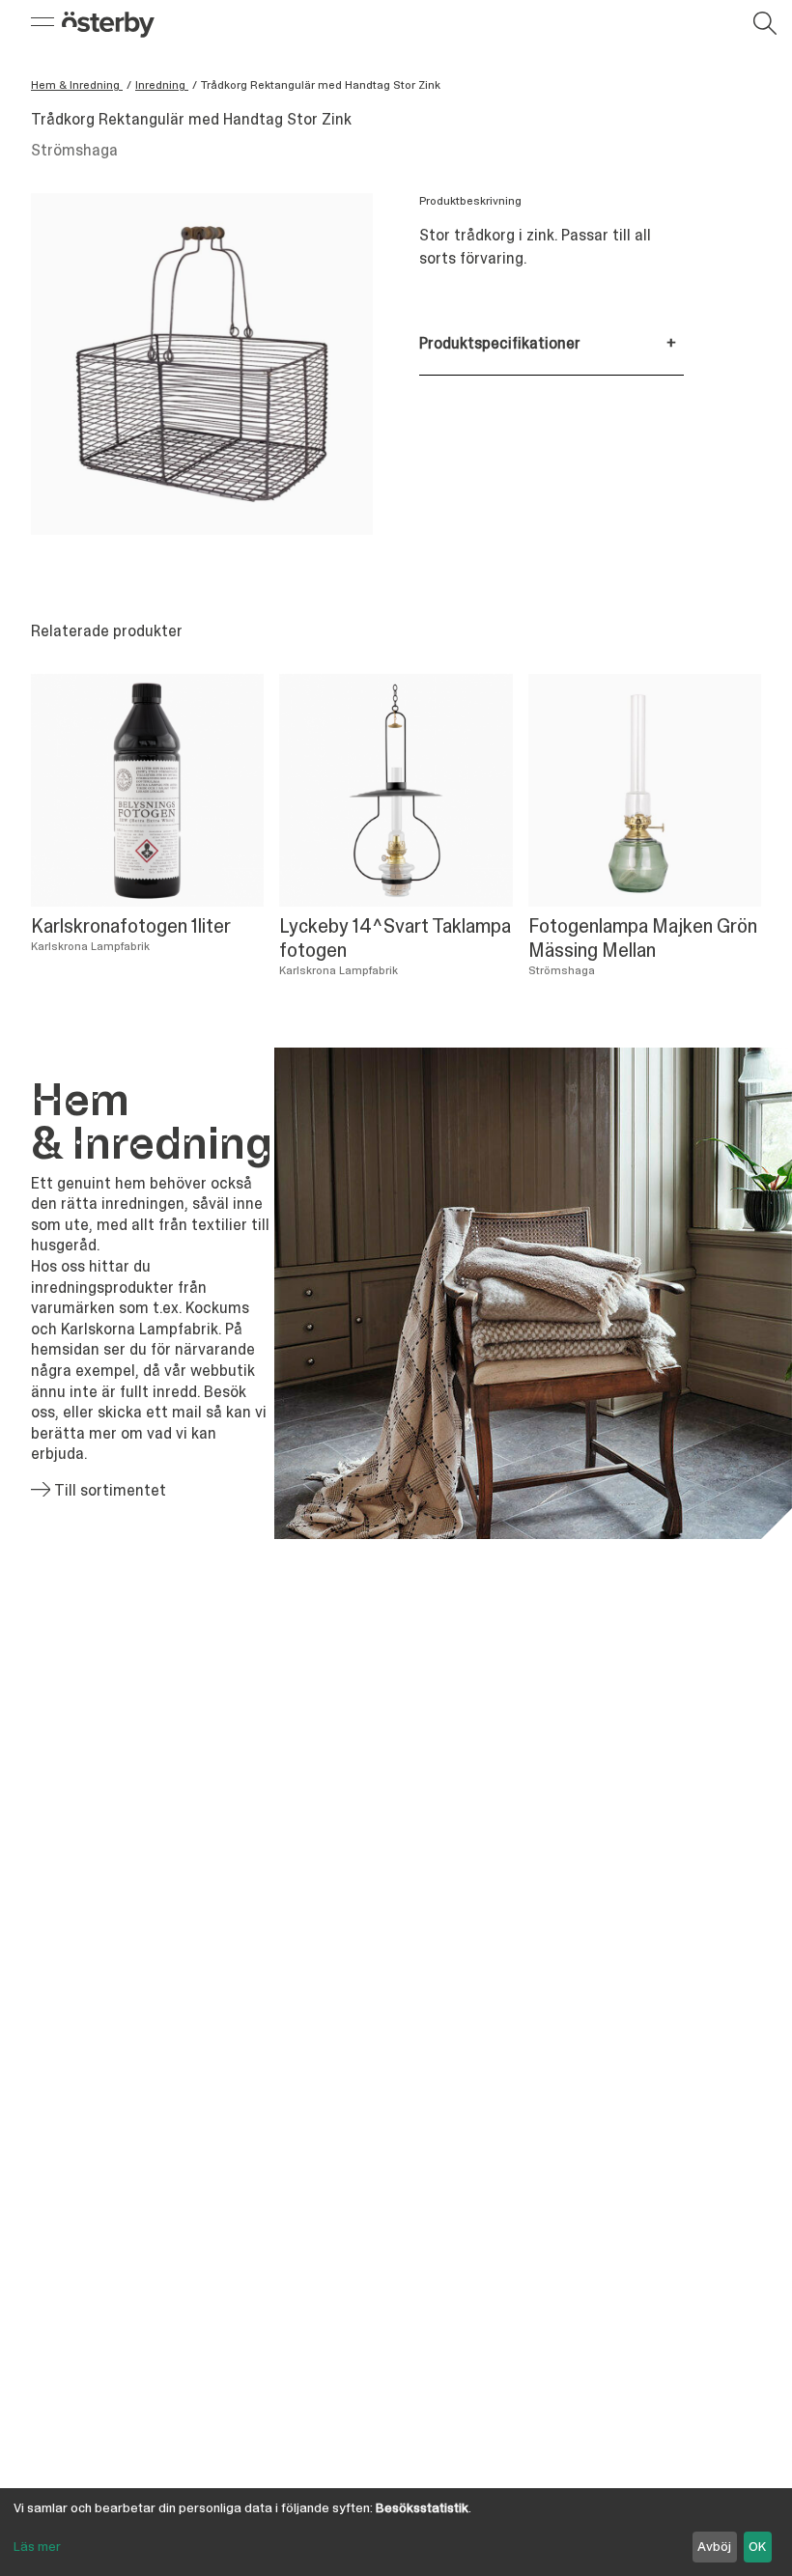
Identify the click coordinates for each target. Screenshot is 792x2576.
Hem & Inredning (77, 85)
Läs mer (37, 2546)
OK (757, 2546)
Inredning (162, 85)
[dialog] (396, 2532)
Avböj (714, 2546)
